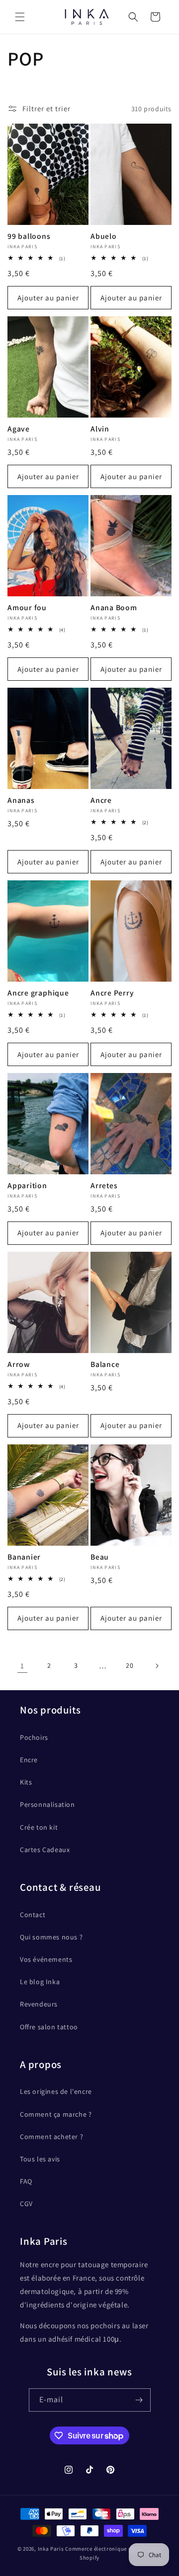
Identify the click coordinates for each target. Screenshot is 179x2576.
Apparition (27, 1185)
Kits (26, 1782)
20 (130, 1665)
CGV (26, 2204)
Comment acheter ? (51, 2137)
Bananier (24, 1557)
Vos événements (46, 1959)
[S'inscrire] (139, 2400)
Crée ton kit (39, 1827)
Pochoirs (34, 1737)
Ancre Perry (112, 993)
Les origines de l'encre (56, 2091)
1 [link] (22, 1666)
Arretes (104, 1185)
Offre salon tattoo (49, 2027)
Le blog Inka (40, 1982)
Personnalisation (47, 1804)
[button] (20, 17)
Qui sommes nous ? (51, 1937)
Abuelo (104, 236)
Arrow (19, 1364)
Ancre (101, 800)
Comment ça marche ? (56, 2114)
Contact (33, 1915)
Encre (29, 1760)
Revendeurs (39, 2004)
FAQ (26, 2181)
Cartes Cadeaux (45, 1850)
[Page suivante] (157, 1666)
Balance (105, 1364)
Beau (100, 1557)
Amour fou (27, 608)
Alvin (100, 429)
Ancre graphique (38, 993)
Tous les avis (40, 2159)
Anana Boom (114, 608)
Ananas (21, 800)
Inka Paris (51, 2549)
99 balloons (29, 236)
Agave (19, 429)
